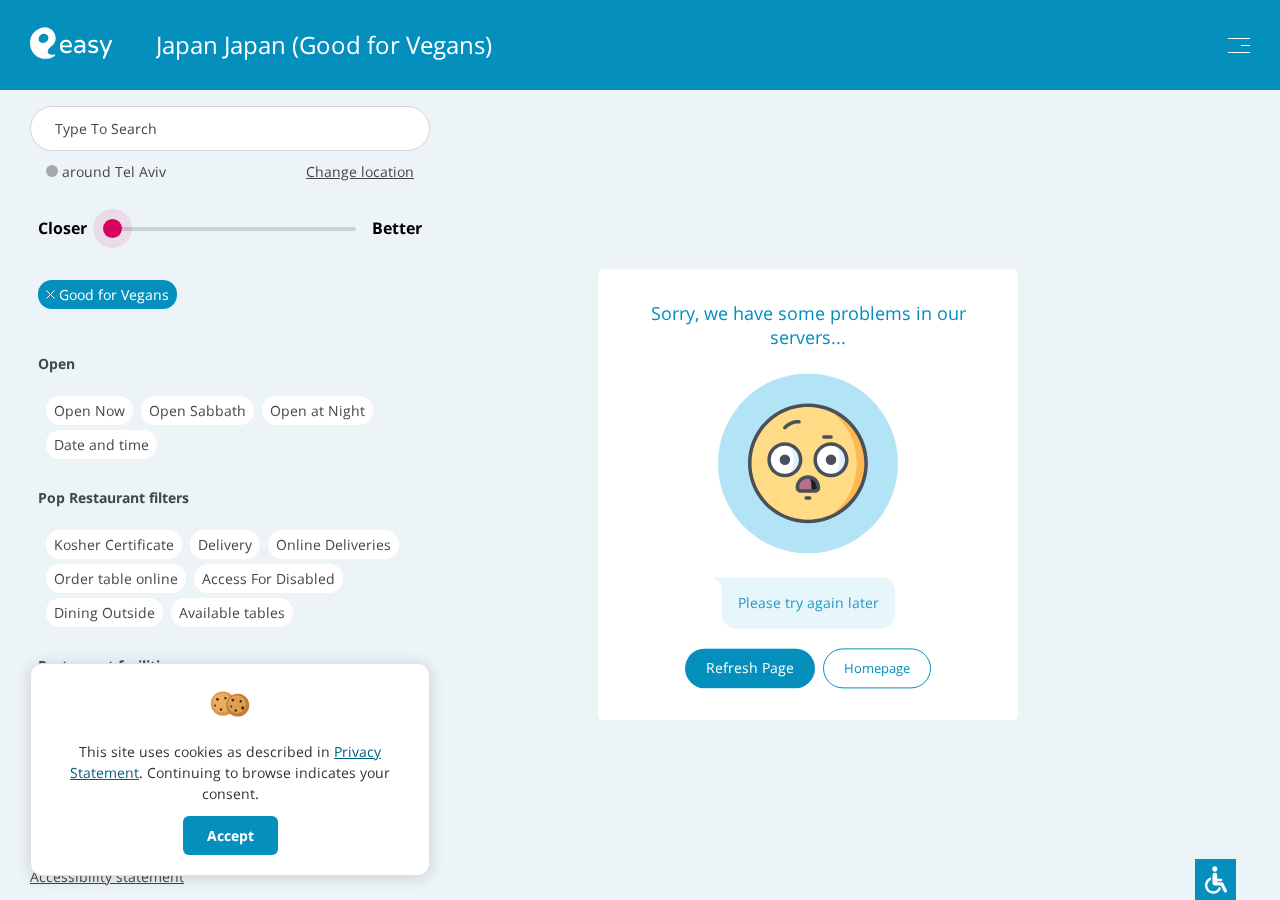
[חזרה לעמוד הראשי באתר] (71, 45)
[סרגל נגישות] (1215, 879)
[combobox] (230, 128)
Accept (230, 835)
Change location (360, 171)
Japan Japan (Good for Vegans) (324, 45)
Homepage (877, 668)
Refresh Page (750, 667)
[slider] (229, 228)
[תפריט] (1239, 45)
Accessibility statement (107, 876)
